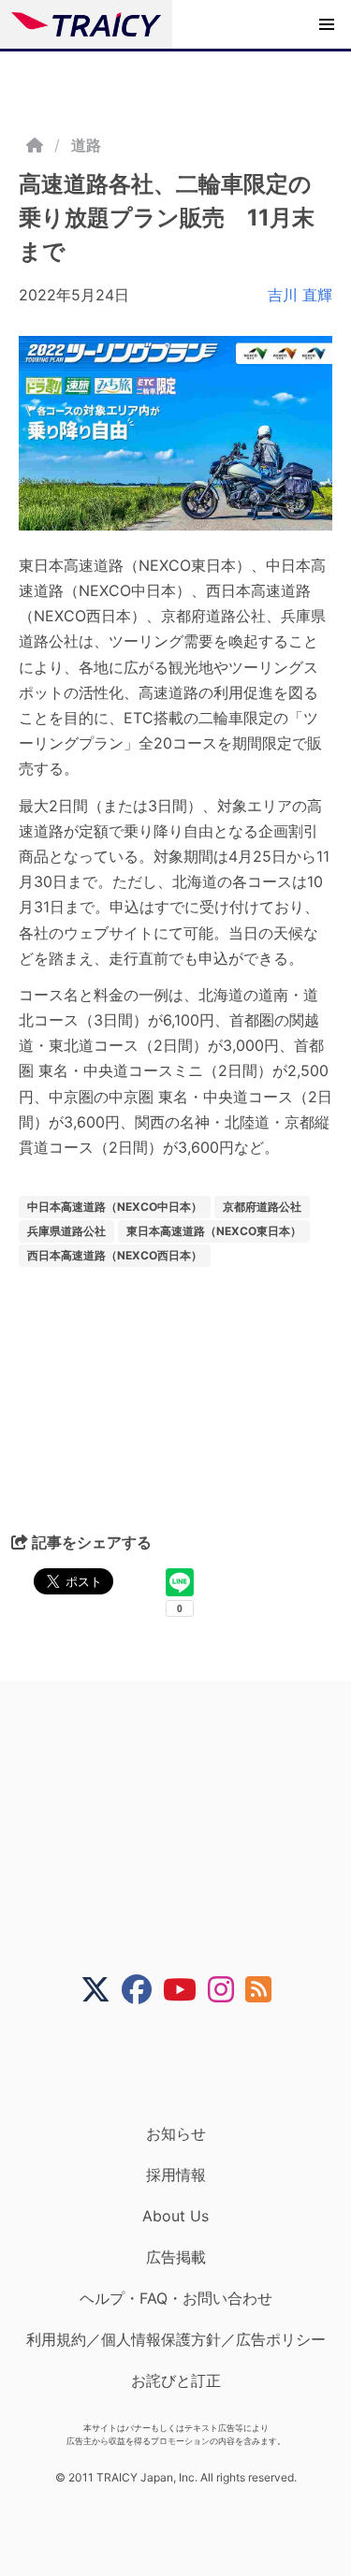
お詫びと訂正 (176, 2380)
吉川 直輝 (300, 295)
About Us (175, 2216)
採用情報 (176, 2175)
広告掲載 (176, 2257)
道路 (86, 145)
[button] (327, 24)
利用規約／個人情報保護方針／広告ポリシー (176, 2339)
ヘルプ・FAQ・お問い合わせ (176, 2298)
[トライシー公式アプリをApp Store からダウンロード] (188, 2064)
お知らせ (176, 2133)
